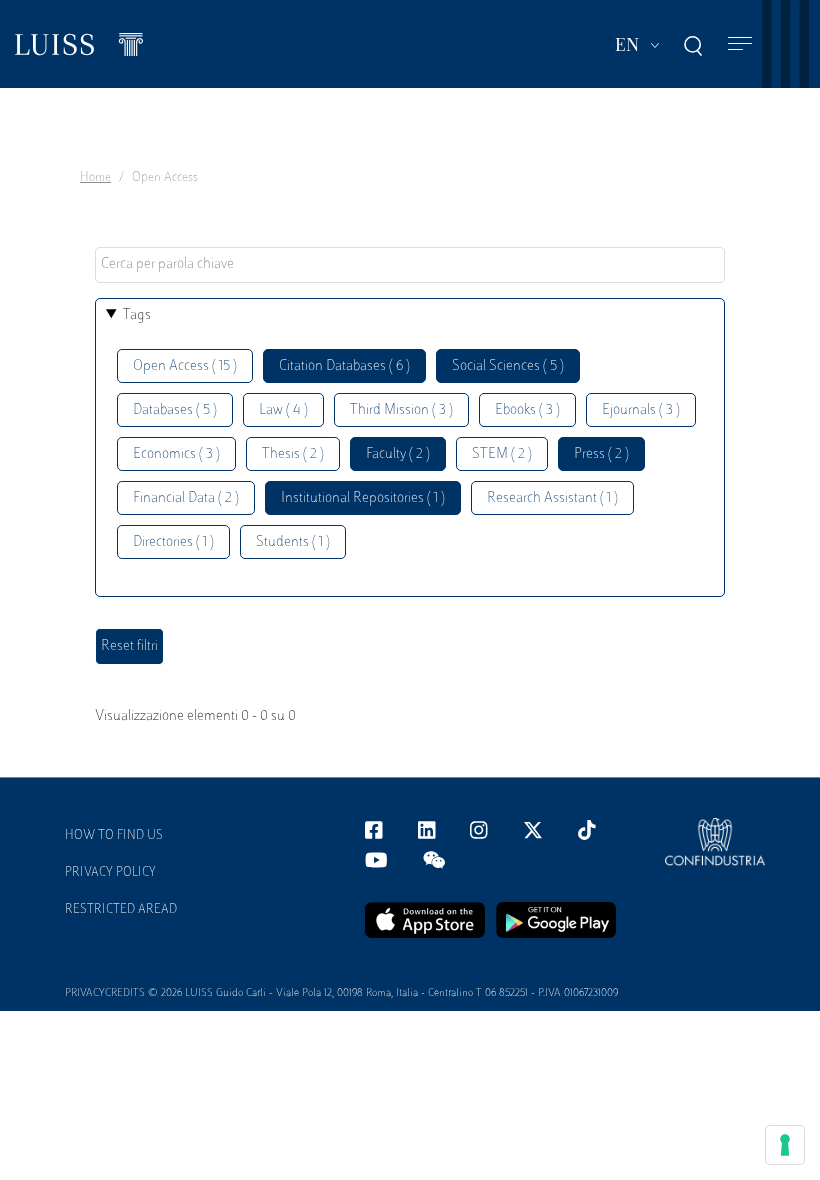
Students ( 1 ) (293, 542)
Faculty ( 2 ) (398, 454)
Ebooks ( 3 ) (527, 410)
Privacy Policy (110, 873)
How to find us (114, 836)
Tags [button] (137, 315)
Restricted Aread (121, 910)
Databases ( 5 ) (175, 410)
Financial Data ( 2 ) (186, 498)
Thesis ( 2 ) (293, 454)
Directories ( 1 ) (173, 542)
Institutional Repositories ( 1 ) (363, 498)
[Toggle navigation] (740, 44)
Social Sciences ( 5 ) (508, 366)
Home (95, 178)
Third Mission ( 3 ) (401, 410)
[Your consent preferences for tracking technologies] (785, 1145)
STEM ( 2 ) (502, 454)
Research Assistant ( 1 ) (552, 498)
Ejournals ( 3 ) (641, 410)
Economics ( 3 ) (176, 454)
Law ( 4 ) (283, 410)
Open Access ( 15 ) (185, 366)
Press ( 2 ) (601, 454)
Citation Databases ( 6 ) (344, 366)
